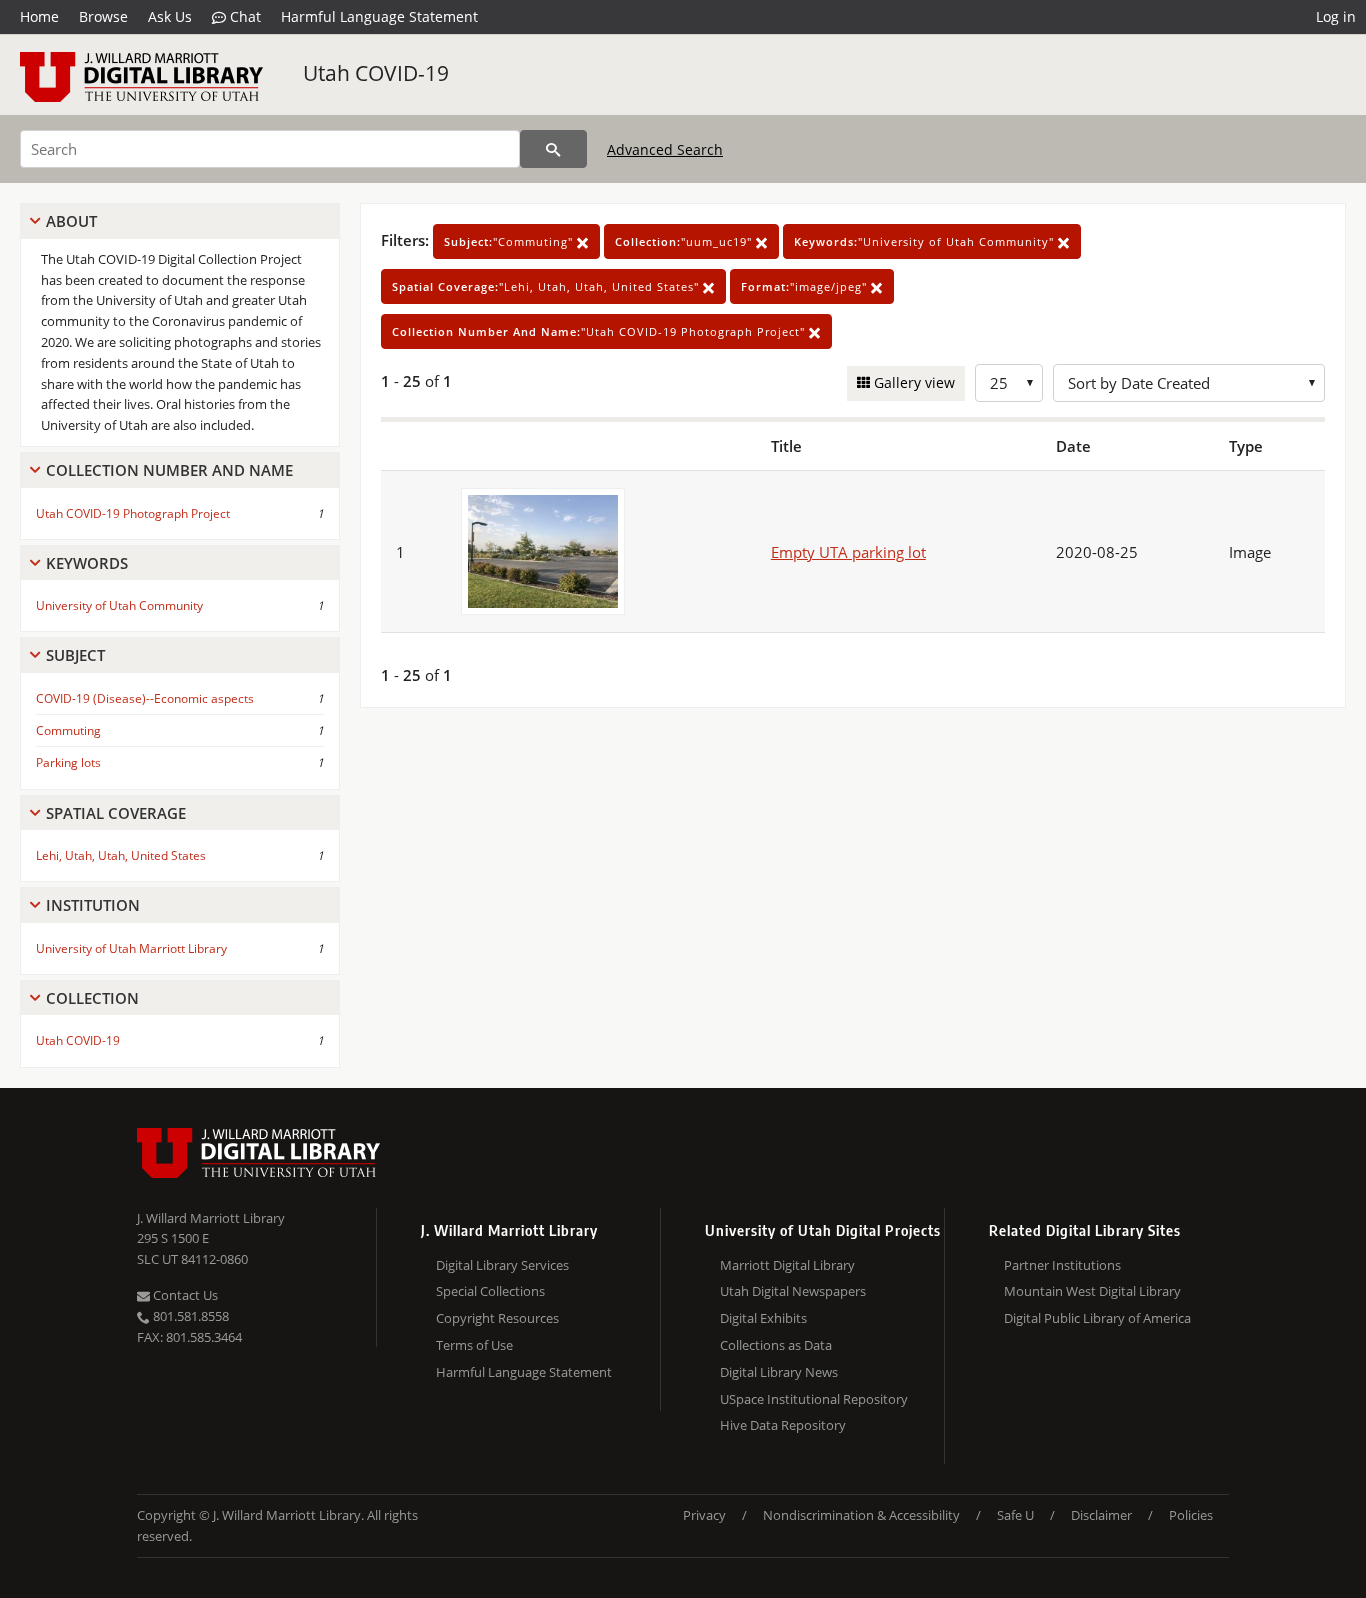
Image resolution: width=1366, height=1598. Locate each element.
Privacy (704, 1515)
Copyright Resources (497, 1318)
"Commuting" (510, 241)
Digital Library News (779, 1372)
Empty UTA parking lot (848, 552)
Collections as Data (776, 1345)
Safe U (1015, 1515)
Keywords (87, 563)
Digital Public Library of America (1097, 1318)
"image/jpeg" (806, 286)
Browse (103, 16)
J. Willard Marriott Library (211, 1218)
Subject (75, 655)
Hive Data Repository (783, 1425)
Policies (1191, 1515)
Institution (93, 905)
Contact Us (184, 1295)
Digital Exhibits (763, 1318)
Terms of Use (474, 1345)
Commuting (68, 730)
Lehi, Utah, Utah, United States (121, 855)
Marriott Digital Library (787, 1265)
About (71, 221)
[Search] (553, 149)
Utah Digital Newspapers (793, 1291)
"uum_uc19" (685, 241)
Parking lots (68, 762)
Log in (1336, 16)
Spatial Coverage (116, 813)
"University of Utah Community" (926, 241)
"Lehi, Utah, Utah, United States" (547, 286)
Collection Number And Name (169, 470)
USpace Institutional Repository (814, 1399)
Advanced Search (665, 149)
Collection (92, 998)
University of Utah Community (119, 605)
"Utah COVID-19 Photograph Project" (600, 331)
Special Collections (490, 1291)
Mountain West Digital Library (1092, 1291)
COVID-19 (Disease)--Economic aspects (145, 698)
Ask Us (170, 16)
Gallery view (912, 382)
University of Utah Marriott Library (131, 948)
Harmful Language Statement (379, 16)
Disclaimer (1101, 1515)
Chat (243, 16)
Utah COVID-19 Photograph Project (133, 513)
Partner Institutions (1062, 1265)
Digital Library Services (502, 1265)
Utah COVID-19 (376, 73)
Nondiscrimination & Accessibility (861, 1515)
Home (39, 16)
